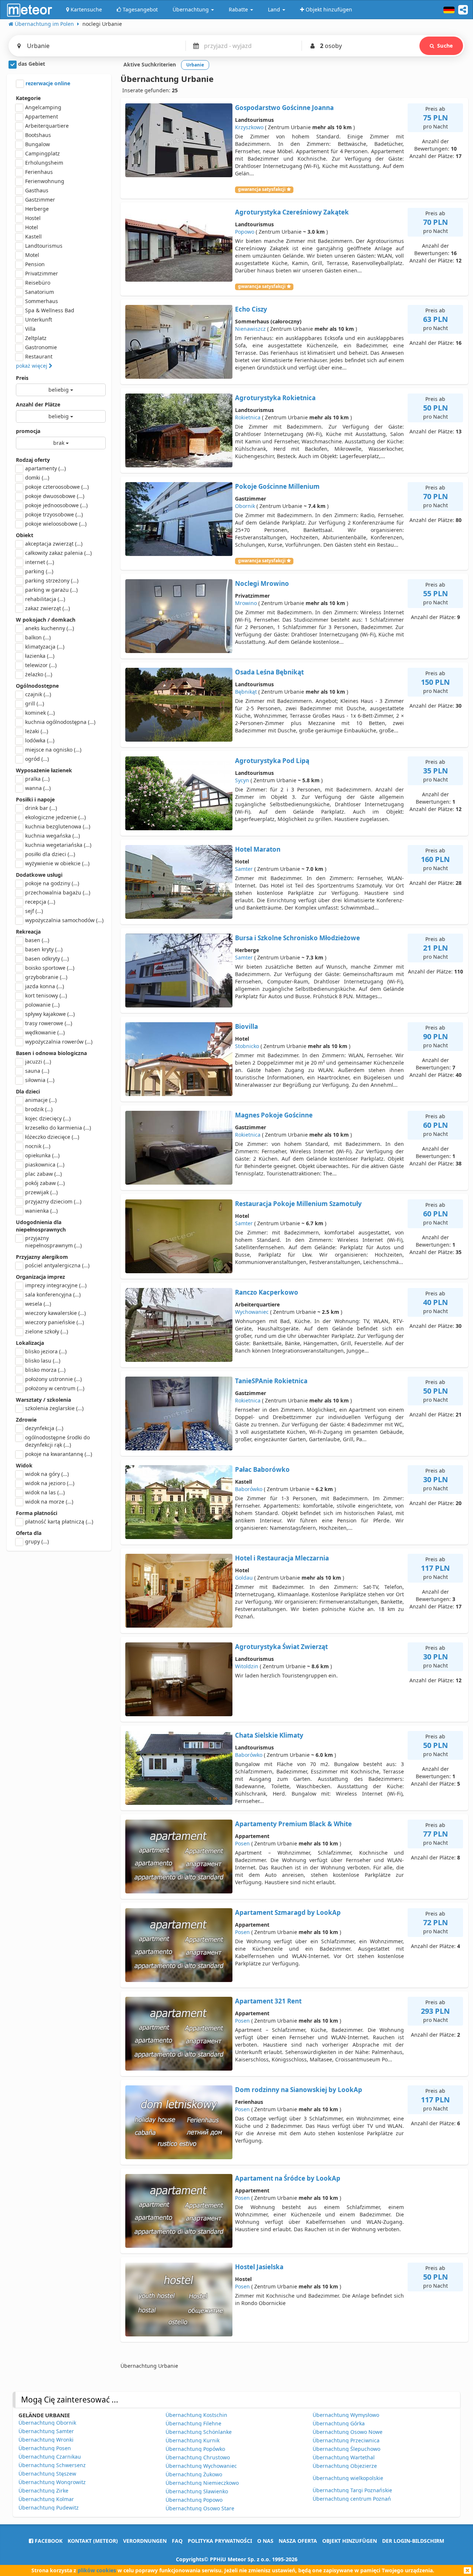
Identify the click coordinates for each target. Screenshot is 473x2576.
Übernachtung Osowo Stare (200, 2508)
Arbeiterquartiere (47, 126)
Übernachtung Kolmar (46, 2499)
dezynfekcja (44, 1428)
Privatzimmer (42, 273)
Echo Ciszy (251, 309)
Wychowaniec (252, 1312)
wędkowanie (45, 1032)
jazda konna (45, 986)
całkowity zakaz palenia (58, 553)
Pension (35, 264)
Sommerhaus (42, 301)
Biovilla (246, 1026)
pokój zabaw (45, 1183)
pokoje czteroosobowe (57, 487)
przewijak (41, 1192)
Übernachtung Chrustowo (198, 2457)
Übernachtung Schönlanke (199, 2432)
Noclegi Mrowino (262, 583)
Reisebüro (38, 283)
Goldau (244, 1578)
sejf (34, 911)
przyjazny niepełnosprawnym (53, 1242)
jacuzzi (38, 1062)
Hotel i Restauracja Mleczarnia (282, 1558)
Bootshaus (38, 135)
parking (39, 571)
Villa (30, 329)
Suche (445, 46)
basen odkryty (47, 959)
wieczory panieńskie (55, 1322)
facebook (48, 2541)
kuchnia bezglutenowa (58, 826)
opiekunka (42, 1155)
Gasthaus (37, 190)
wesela (38, 1304)
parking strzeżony (52, 581)
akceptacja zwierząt (54, 544)
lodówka (40, 740)
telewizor (41, 665)
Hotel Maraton (258, 849)
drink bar (41, 808)
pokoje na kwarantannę (59, 1454)
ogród (37, 759)
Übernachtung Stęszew (47, 2474)
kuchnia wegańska (52, 836)
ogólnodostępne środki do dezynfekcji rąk (57, 1441)
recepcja (40, 902)
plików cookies (97, 2570)
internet (40, 562)
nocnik (38, 1146)
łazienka (40, 656)
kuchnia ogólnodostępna (60, 722)
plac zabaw (43, 1174)
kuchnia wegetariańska (58, 845)
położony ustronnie (53, 1379)
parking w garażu (51, 590)
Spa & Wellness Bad (50, 310)
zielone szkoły (47, 1331)
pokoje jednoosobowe (56, 505)
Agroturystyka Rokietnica (275, 398)
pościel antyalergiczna (57, 1265)
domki (37, 478)
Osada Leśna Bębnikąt (269, 672)
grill (35, 703)
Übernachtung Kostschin (196, 2415)
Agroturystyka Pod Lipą (272, 761)
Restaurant (39, 356)
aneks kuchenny (50, 628)
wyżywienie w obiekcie (57, 863)
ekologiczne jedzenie (55, 817)
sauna (37, 1071)
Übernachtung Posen (45, 2448)
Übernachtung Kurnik (193, 2440)
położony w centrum (55, 1388)
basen (37, 940)
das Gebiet (31, 64)
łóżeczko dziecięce (52, 1137)
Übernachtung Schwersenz (52, 2465)
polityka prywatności (220, 2541)
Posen (242, 1843)
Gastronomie (41, 347)
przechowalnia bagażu (58, 892)
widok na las (45, 1492)
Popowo (245, 232)
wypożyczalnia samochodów (64, 920)
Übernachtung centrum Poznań (352, 2499)
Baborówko (249, 1489)
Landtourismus (44, 246)
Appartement (42, 116)
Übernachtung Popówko (195, 2449)
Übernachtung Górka (339, 2423)
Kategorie (28, 98)
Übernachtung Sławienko (197, 2491)
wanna (38, 788)
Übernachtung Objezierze (345, 2466)
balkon (38, 637)
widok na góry (47, 1474)
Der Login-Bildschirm (413, 2541)
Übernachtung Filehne (193, 2423)
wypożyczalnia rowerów (59, 1042)
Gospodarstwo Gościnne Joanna (284, 108)
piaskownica (45, 1165)
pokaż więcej (32, 366)
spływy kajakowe (50, 1014)
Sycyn (242, 780)
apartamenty (45, 468)
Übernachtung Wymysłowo (346, 2415)
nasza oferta (298, 2541)
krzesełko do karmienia (58, 1128)
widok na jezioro (50, 1483)
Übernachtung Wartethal (344, 2457)
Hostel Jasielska (259, 2267)
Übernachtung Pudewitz (49, 2508)
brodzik (39, 1109)
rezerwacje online (47, 83)
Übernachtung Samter (46, 2431)
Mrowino (246, 603)
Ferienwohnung (45, 181)
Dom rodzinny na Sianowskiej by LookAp (299, 2090)
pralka (37, 779)
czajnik (38, 694)
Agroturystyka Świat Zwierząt (281, 1647)
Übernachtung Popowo (194, 2500)
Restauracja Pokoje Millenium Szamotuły (298, 1204)
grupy (37, 1541)
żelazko (39, 674)
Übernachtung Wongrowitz (52, 2482)
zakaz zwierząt (47, 608)
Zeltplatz (36, 338)
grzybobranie (46, 977)
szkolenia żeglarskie (54, 1408)
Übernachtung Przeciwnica (346, 2440)
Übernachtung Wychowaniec (201, 2466)
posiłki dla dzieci (50, 854)
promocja (28, 431)
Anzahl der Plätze (38, 404)
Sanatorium (40, 292)
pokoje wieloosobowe (56, 524)
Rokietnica (248, 417)
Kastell (33, 236)
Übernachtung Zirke (43, 2491)
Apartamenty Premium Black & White (293, 1824)
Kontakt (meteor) (93, 2541)
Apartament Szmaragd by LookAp (288, 1912)
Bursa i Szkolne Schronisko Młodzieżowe (297, 938)
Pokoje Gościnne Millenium (277, 486)
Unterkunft (39, 320)
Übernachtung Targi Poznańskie (352, 2490)
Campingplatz (42, 153)
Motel (32, 255)
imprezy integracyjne (56, 1285)
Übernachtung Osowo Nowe (348, 2432)
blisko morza (45, 1370)
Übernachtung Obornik (47, 2423)
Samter (244, 869)
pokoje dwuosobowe (55, 496)
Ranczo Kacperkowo (267, 1292)
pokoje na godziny (52, 883)
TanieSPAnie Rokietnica (271, 1381)
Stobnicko (247, 1046)
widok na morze (49, 1502)
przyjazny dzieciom (53, 1201)
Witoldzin (247, 1666)
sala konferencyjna (53, 1294)
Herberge (37, 209)
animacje (41, 1100)
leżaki (37, 731)
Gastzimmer (40, 200)
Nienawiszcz (250, 329)
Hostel (33, 218)
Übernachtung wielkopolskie (348, 2478)
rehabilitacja (45, 599)
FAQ (177, 2541)
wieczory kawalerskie (55, 1313)
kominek (40, 713)
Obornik (245, 506)
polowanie (42, 1005)
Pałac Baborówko (262, 1469)
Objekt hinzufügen (350, 2541)
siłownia (40, 1080)
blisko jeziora (46, 1351)
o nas (265, 2541)
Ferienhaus (39, 172)
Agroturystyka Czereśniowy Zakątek (292, 212)
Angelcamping (43, 107)
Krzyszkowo (249, 127)
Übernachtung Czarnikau (50, 2457)
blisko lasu (43, 1361)
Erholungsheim (44, 163)
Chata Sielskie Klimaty (269, 1735)
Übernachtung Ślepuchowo (346, 2449)
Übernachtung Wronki (46, 2440)
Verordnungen (145, 2541)
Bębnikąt (246, 692)
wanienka (41, 1211)
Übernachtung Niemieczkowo (202, 2483)
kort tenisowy (46, 995)
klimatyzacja (45, 647)
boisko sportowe (50, 968)
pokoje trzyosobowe (54, 514)
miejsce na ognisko (53, 750)
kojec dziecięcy (48, 1118)
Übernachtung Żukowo (194, 2474)
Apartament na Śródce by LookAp (288, 2178)
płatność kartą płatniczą (59, 1521)
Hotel (32, 227)
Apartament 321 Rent (268, 2001)
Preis (22, 378)
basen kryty (44, 949)
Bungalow (38, 144)
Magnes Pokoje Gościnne (274, 1115)
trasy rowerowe (49, 1023)
